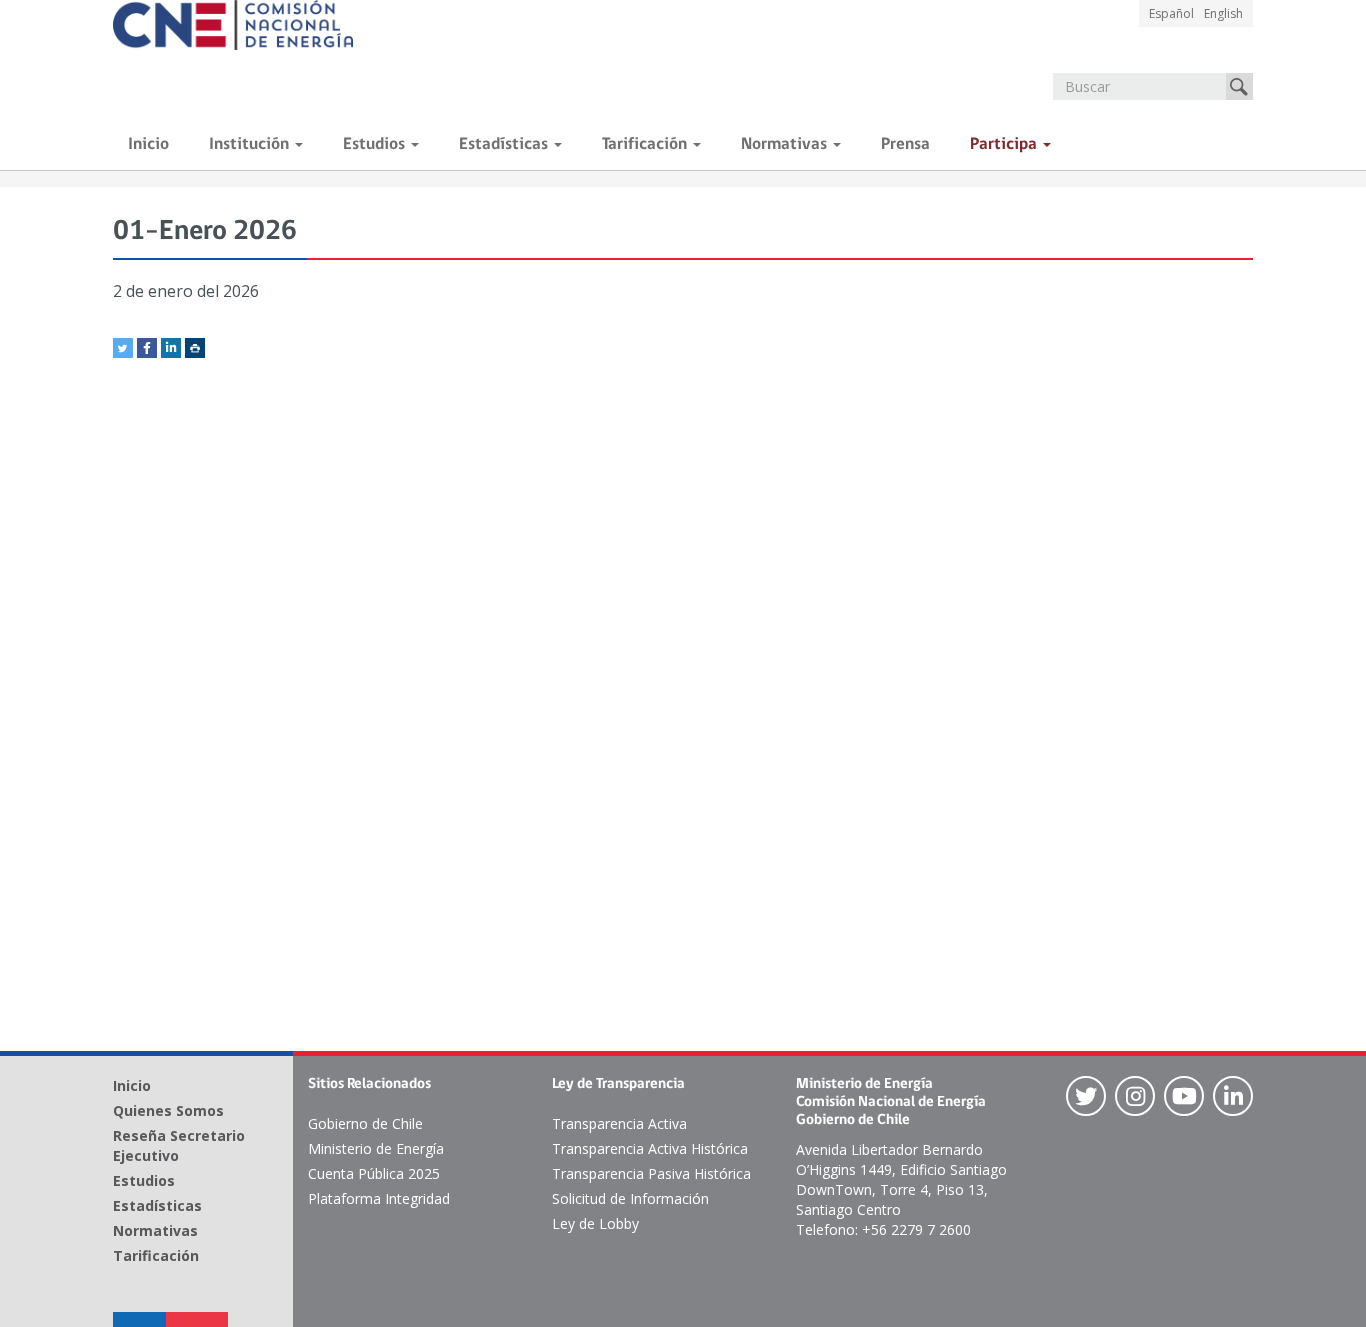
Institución (251, 144)
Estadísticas (505, 144)
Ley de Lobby (595, 1223)
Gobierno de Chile (365, 1123)
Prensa (905, 144)
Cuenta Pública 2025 (374, 1173)
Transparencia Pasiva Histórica (651, 1173)
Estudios (376, 144)
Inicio (148, 144)
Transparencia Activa (619, 1123)
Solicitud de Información (630, 1198)
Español (1171, 13)
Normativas (786, 144)
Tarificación (646, 144)
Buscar (1239, 86)
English (1223, 13)
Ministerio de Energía (376, 1148)
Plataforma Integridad (379, 1198)
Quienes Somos (168, 1110)
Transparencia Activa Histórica (650, 1148)
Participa (1005, 144)
